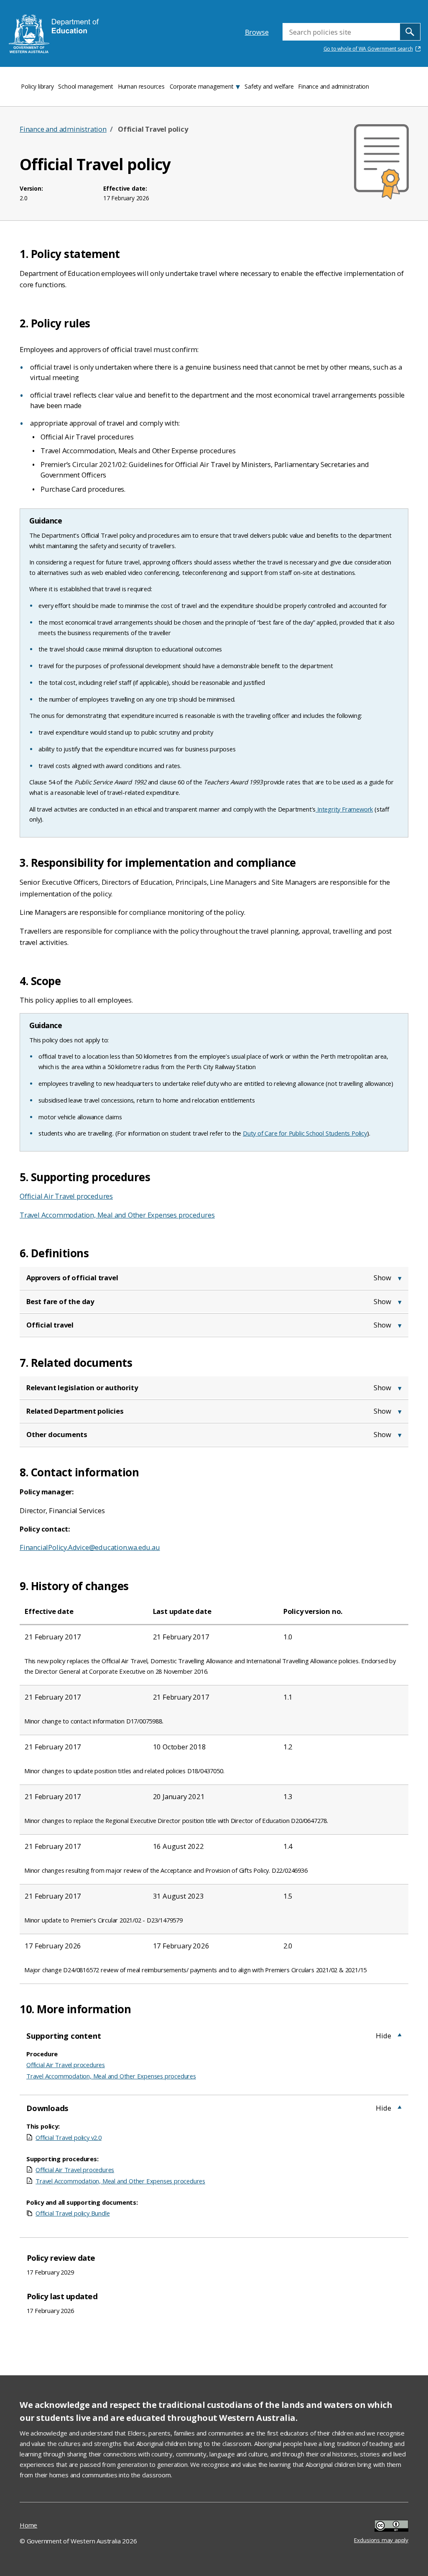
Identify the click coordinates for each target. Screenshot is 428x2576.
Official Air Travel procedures (66, 1196)
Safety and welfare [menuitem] (269, 86)
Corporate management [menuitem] (202, 86)
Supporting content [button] (64, 2036)
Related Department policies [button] (75, 1411)
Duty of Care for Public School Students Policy (305, 1133)
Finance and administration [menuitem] (334, 86)
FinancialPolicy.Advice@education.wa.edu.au (90, 1547)
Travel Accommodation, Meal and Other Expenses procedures (117, 1215)
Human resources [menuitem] (141, 86)
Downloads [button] (47, 2108)
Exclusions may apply (381, 2527)
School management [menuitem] (86, 86)
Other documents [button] (57, 1434)
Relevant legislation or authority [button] (82, 1388)
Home (28, 2525)
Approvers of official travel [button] (72, 1278)
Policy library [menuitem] (37, 86)
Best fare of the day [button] (60, 1301)
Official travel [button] (50, 1325)
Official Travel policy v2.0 (69, 2137)
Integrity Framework (344, 809)
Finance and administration (63, 129)
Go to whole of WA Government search (368, 49)
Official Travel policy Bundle (73, 2213)
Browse (257, 32)
